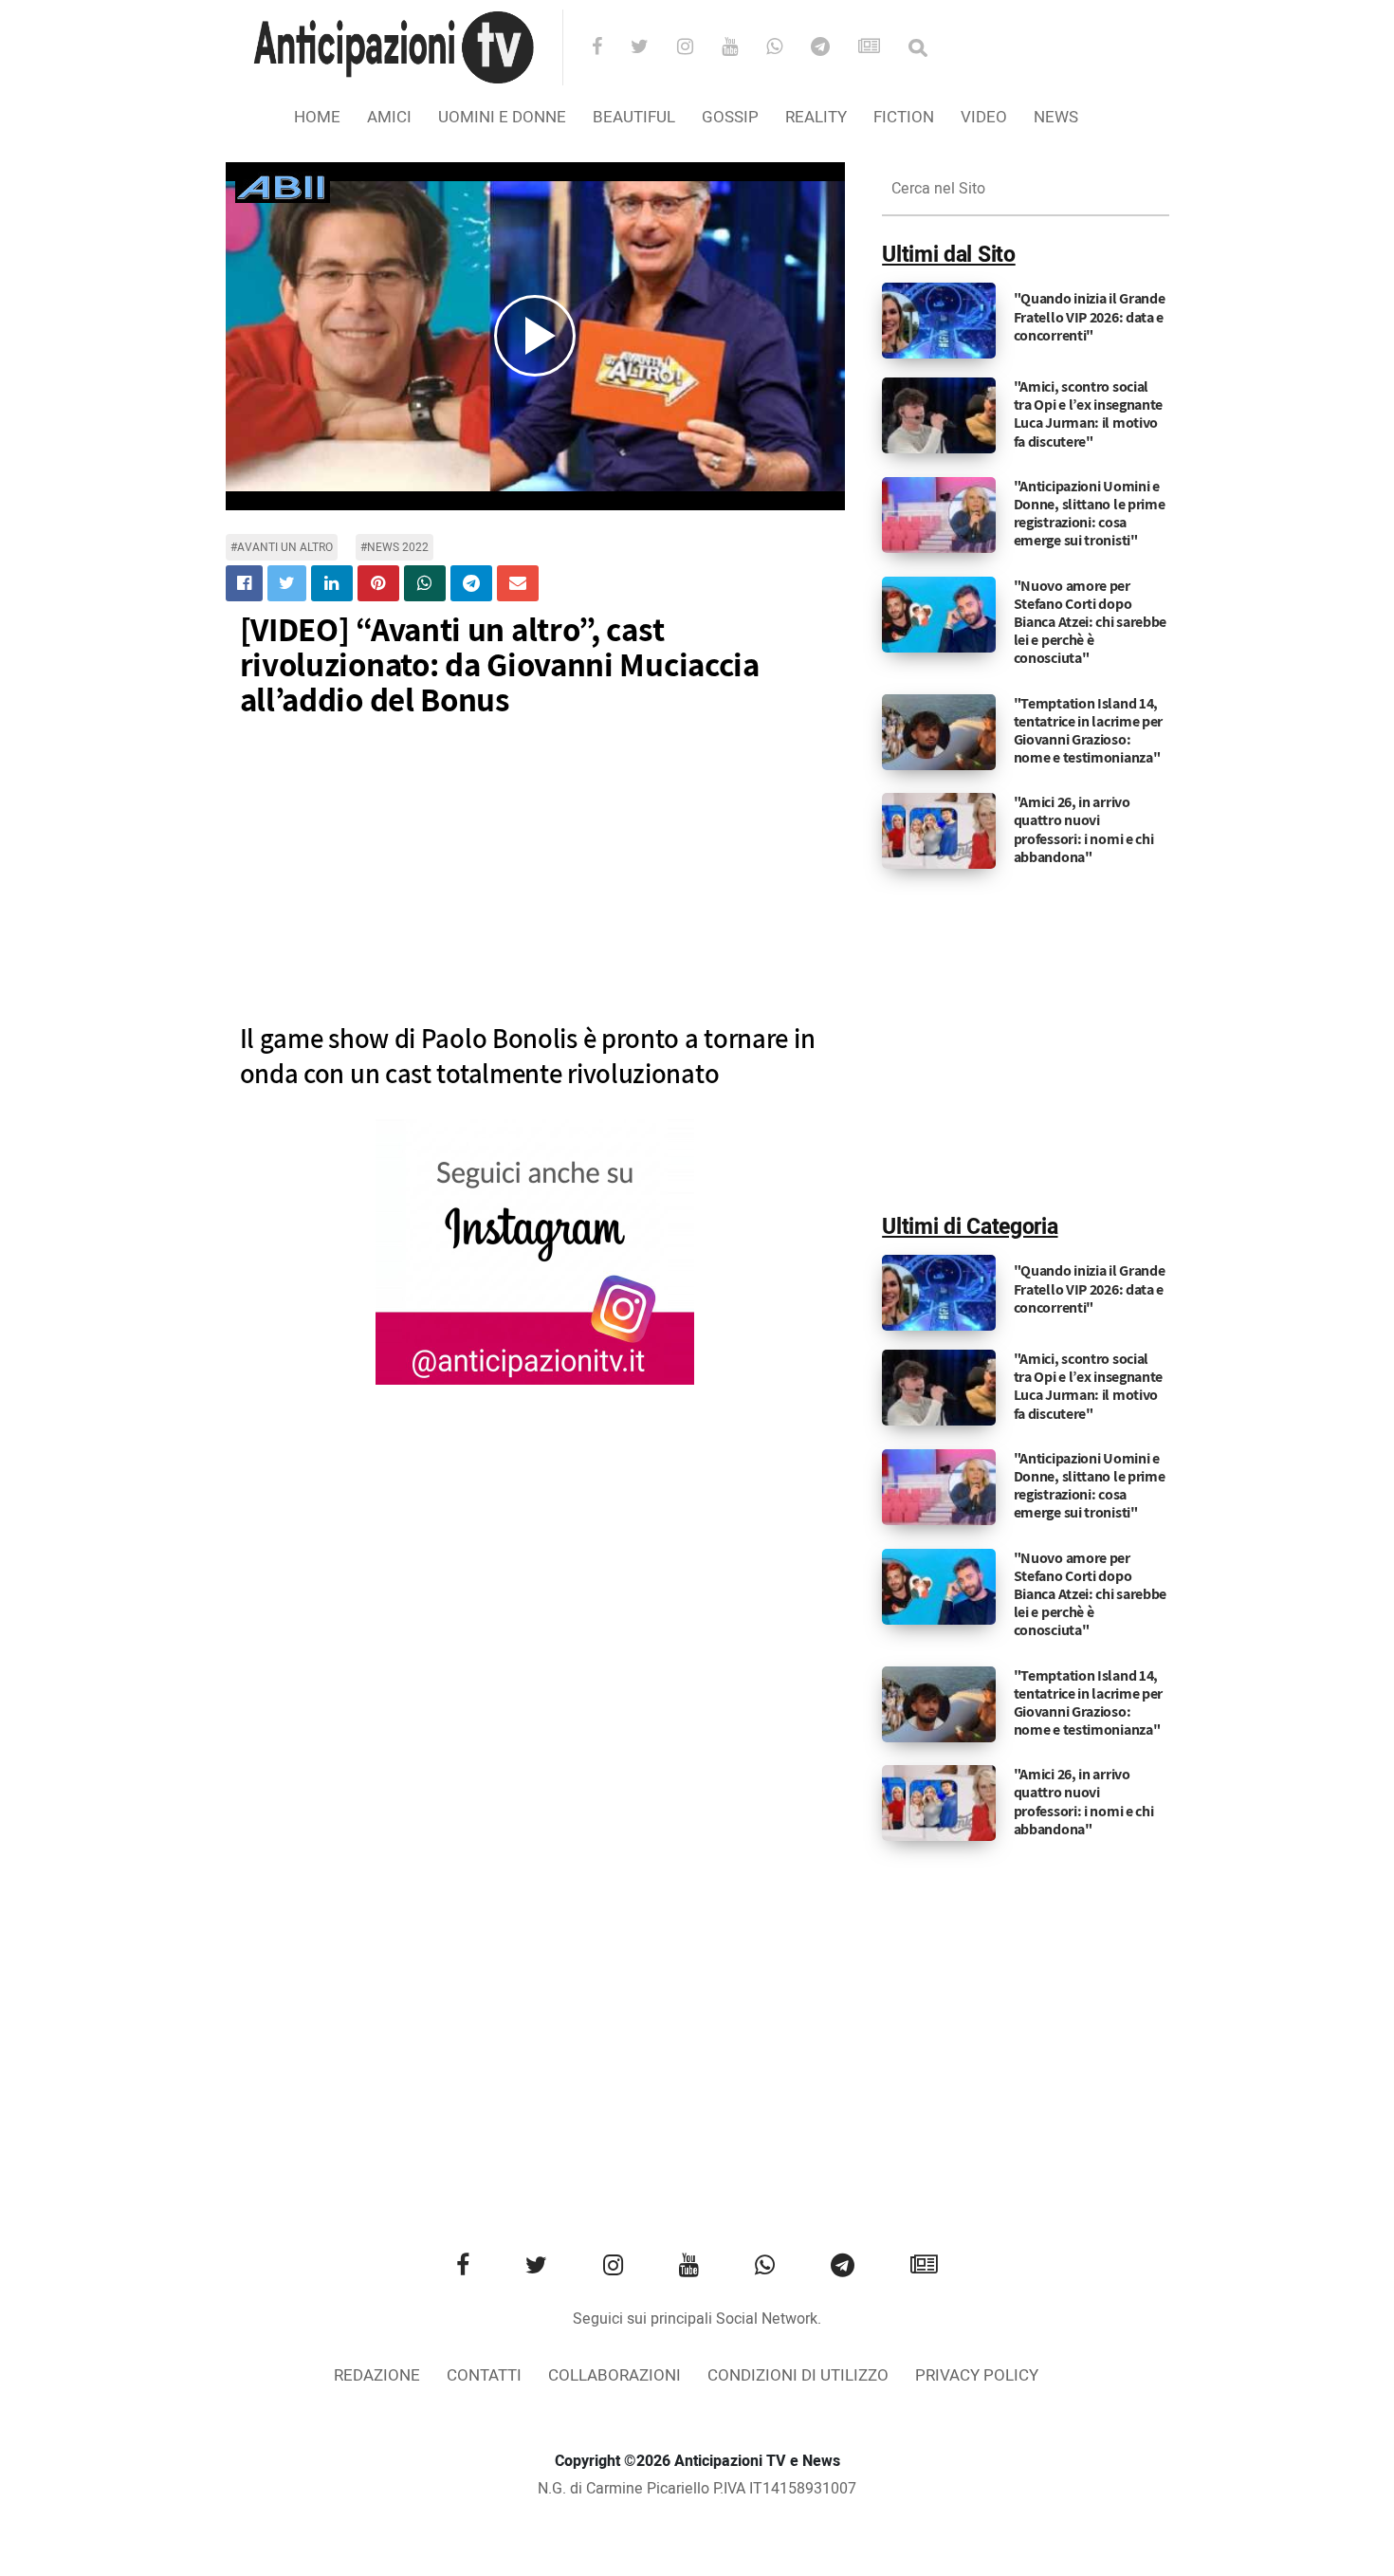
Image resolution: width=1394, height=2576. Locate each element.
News (1056, 117)
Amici (389, 117)
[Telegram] (833, 48)
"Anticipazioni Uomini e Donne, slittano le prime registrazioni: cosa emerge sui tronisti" (1090, 514)
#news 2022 (394, 547)
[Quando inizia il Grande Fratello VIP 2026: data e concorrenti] (939, 321)
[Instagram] (697, 48)
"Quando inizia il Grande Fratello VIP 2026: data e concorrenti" (1090, 316)
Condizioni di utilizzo (798, 2375)
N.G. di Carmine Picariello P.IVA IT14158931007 (697, 2489)
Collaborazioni (614, 2375)
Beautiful (634, 117)
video (984, 117)
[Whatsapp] (787, 48)
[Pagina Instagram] (535, 1252)
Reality (816, 117)
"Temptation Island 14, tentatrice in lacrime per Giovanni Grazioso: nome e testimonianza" (1089, 731)
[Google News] (881, 48)
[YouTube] (742, 48)
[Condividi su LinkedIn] (332, 583)
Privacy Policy (977, 2375)
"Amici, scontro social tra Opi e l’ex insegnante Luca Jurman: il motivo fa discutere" (1089, 414)
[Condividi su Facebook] (244, 583)
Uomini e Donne (502, 117)
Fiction (904, 117)
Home (317, 117)
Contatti (484, 2375)
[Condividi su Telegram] (471, 583)
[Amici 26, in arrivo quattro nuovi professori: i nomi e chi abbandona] (939, 831)
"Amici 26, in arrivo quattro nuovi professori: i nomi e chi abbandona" (1084, 829)
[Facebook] (609, 48)
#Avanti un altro (282, 547)
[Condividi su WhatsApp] (425, 583)
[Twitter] (652, 48)
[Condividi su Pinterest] (378, 583)
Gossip (730, 117)
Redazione (377, 2375)
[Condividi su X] (287, 583)
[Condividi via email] (518, 583)
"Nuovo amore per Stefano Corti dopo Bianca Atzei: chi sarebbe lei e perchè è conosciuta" (1091, 622)
